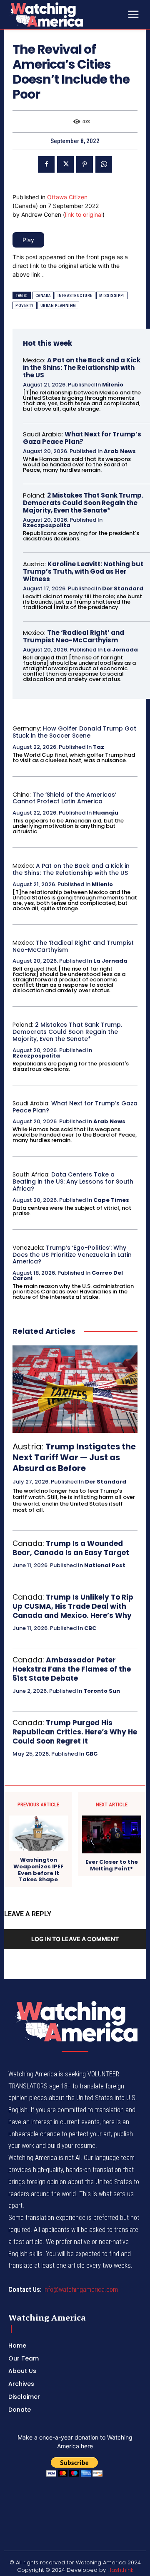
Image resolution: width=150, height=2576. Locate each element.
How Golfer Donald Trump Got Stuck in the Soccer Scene (74, 732)
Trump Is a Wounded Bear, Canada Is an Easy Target (71, 1548)
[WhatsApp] (104, 164)
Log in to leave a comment (75, 1939)
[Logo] (67, 14)
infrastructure (75, 296)
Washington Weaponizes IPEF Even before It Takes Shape (39, 1870)
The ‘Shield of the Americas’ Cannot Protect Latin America (64, 798)
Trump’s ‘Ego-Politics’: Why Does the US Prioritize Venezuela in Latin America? (72, 1255)
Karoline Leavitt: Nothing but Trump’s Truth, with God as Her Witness (83, 571)
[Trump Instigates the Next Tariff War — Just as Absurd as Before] (75, 1389)
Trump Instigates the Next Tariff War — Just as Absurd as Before (74, 1457)
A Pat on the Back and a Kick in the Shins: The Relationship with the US (82, 368)
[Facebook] (46, 164)
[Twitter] (65, 164)
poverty (25, 306)
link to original (84, 214)
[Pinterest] (85, 164)
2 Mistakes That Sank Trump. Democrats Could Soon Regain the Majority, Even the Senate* (83, 503)
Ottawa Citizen (67, 197)
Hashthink (120, 2570)
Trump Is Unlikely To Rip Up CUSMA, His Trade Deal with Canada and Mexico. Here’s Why (73, 1606)
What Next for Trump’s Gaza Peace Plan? (82, 438)
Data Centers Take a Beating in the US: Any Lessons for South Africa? (73, 1181)
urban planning (58, 306)
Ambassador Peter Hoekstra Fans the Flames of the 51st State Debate (72, 1669)
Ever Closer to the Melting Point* (112, 1865)
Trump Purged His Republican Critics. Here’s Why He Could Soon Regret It (75, 1732)
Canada (43, 296)
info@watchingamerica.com (81, 2290)
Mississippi (112, 296)
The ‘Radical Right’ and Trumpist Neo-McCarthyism (74, 636)
